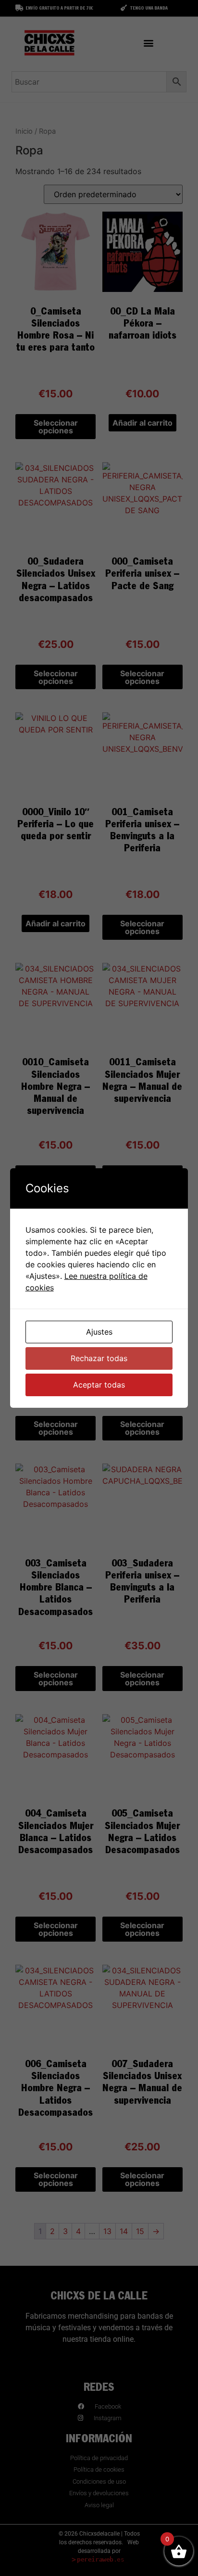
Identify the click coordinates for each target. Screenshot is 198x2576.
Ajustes (99, 1332)
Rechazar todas (99, 1358)
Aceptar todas (99, 1385)
